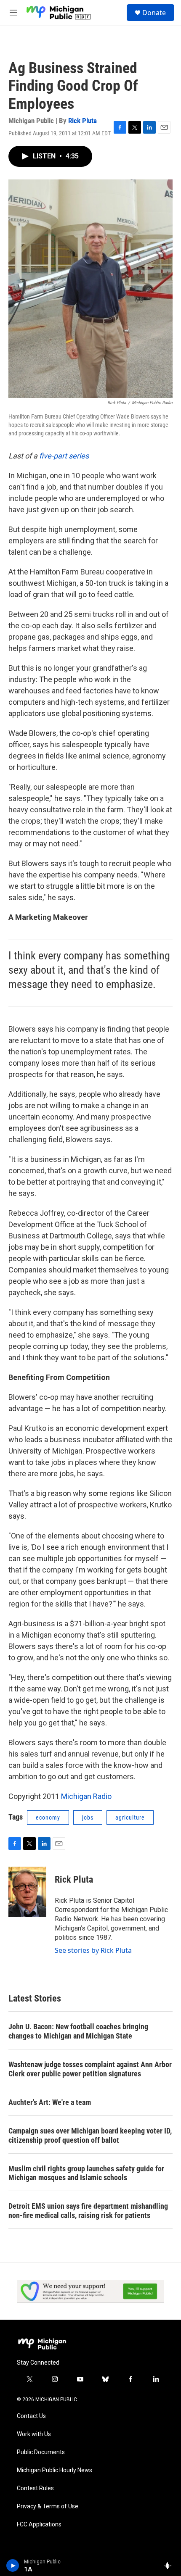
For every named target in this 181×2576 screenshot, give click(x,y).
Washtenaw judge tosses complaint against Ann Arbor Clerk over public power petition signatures (90, 2069)
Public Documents (41, 2452)
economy (48, 1817)
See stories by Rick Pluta (93, 1950)
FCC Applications (39, 2525)
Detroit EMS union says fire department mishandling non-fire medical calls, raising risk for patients (88, 2211)
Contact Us (31, 2416)
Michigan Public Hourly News (55, 2470)
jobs (88, 1817)
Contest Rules (35, 2488)
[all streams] (170, 2565)
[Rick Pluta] (27, 1892)
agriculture (130, 1817)
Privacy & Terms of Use (48, 2506)
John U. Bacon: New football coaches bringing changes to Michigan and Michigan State (78, 2031)
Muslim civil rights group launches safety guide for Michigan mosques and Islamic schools (86, 2173)
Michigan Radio (86, 1796)
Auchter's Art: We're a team (50, 2102)
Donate (154, 13)
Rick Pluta (83, 121)
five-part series (64, 456)
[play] (13, 2565)
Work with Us (34, 2434)
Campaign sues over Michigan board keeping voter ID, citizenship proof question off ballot (90, 2135)
